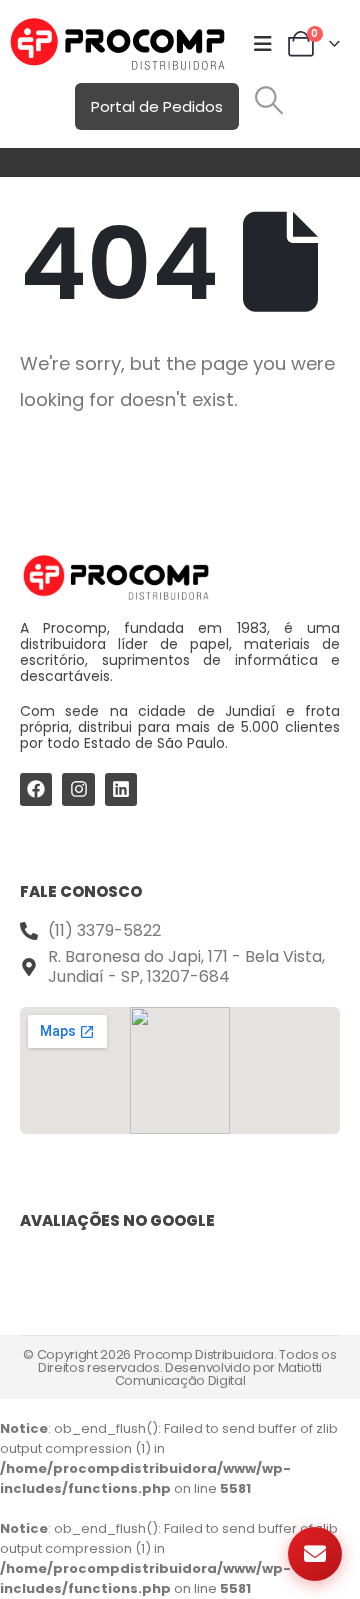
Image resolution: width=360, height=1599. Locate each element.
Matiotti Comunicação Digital (218, 1374)
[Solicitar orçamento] (315, 1554)
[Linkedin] (121, 789)
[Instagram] (78, 789)
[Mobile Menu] (263, 44)
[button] (269, 100)
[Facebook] (36, 789)
